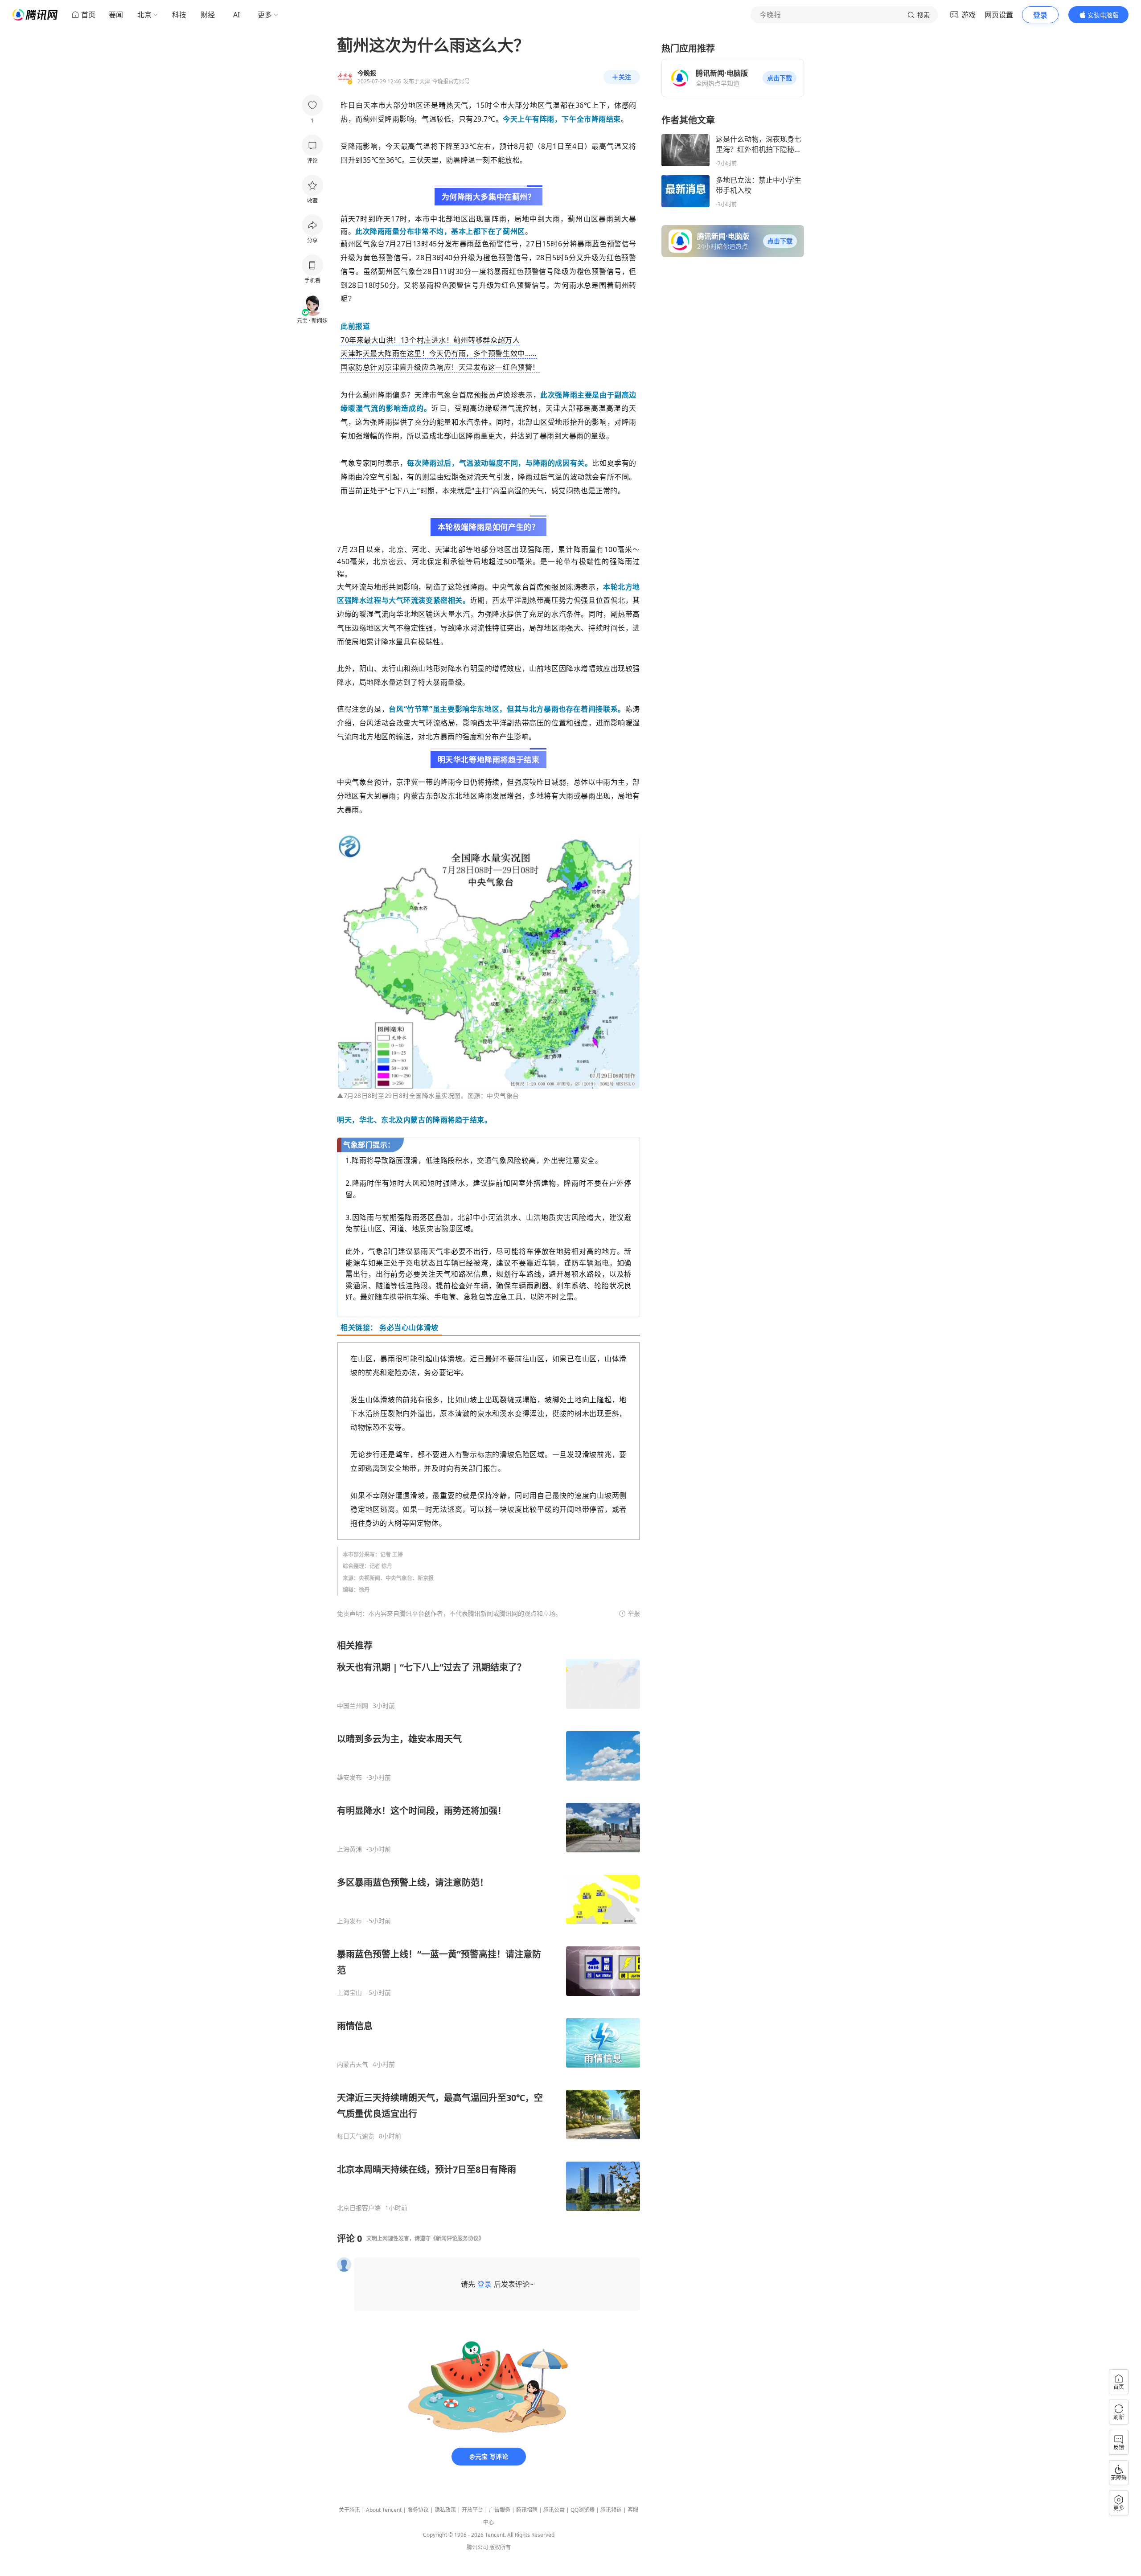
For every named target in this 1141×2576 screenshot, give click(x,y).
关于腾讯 (349, 2510)
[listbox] (488, 1926)
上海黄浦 (349, 1849)
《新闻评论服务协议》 (457, 2238)
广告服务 (500, 2510)
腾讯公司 (477, 2547)
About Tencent (384, 2510)
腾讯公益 (554, 2510)
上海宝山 (349, 1993)
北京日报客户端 (359, 2208)
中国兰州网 (353, 1706)
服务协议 (418, 2510)
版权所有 (500, 2547)
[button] (780, 78)
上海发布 (349, 1921)
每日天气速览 (356, 2136)
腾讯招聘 (527, 2510)
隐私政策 (445, 2510)
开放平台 (472, 2510)
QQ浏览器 (583, 2510)
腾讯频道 (611, 2510)
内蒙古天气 (353, 2064)
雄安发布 (349, 1777)
